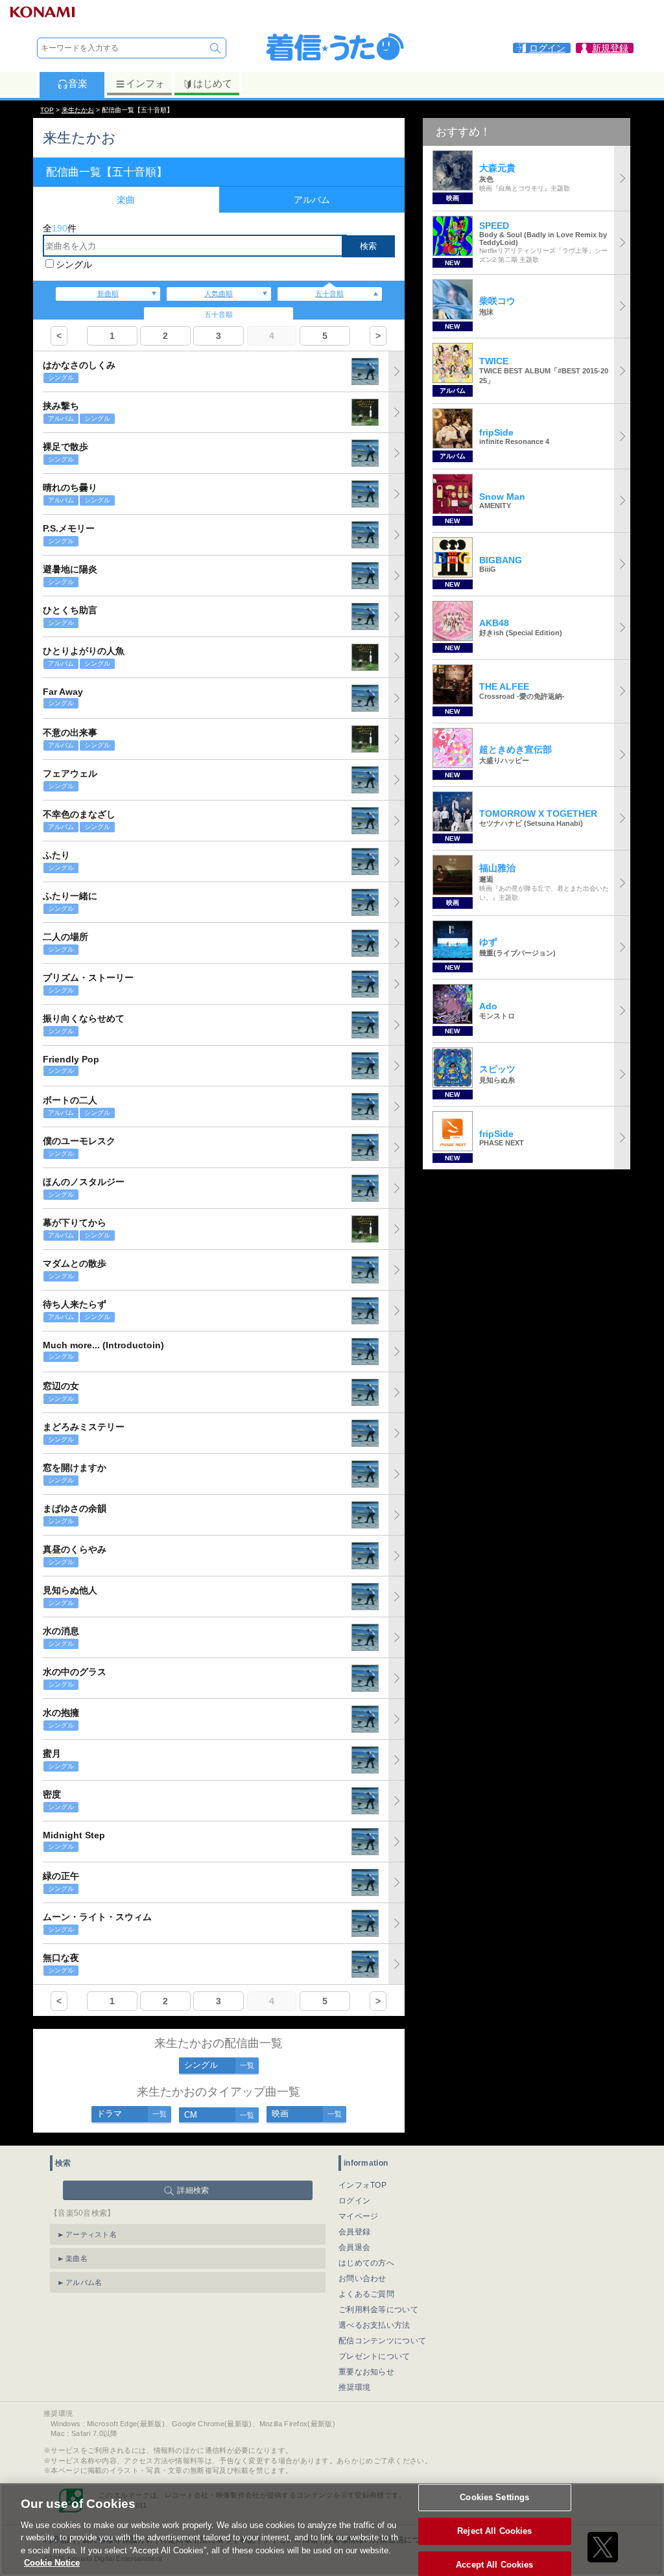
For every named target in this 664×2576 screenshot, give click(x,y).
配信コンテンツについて (382, 2341)
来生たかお (78, 110)
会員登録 (354, 2232)
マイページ (359, 2216)
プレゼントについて (374, 2356)
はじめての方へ (366, 2263)
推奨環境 (354, 2387)
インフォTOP (362, 2185)
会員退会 (354, 2247)
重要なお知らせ (366, 2372)
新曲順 (108, 294)
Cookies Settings (494, 2498)
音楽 (78, 83)
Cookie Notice (52, 2563)
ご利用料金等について (378, 2310)
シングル (74, 264)
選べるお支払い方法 (374, 2325)
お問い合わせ (362, 2278)
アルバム (312, 200)
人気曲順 (219, 294)
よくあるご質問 (366, 2294)
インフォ (145, 83)
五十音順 (329, 294)
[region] (332, 2530)
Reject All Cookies (494, 2531)
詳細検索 (193, 2190)
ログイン (354, 2201)
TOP (47, 110)
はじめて (213, 83)
